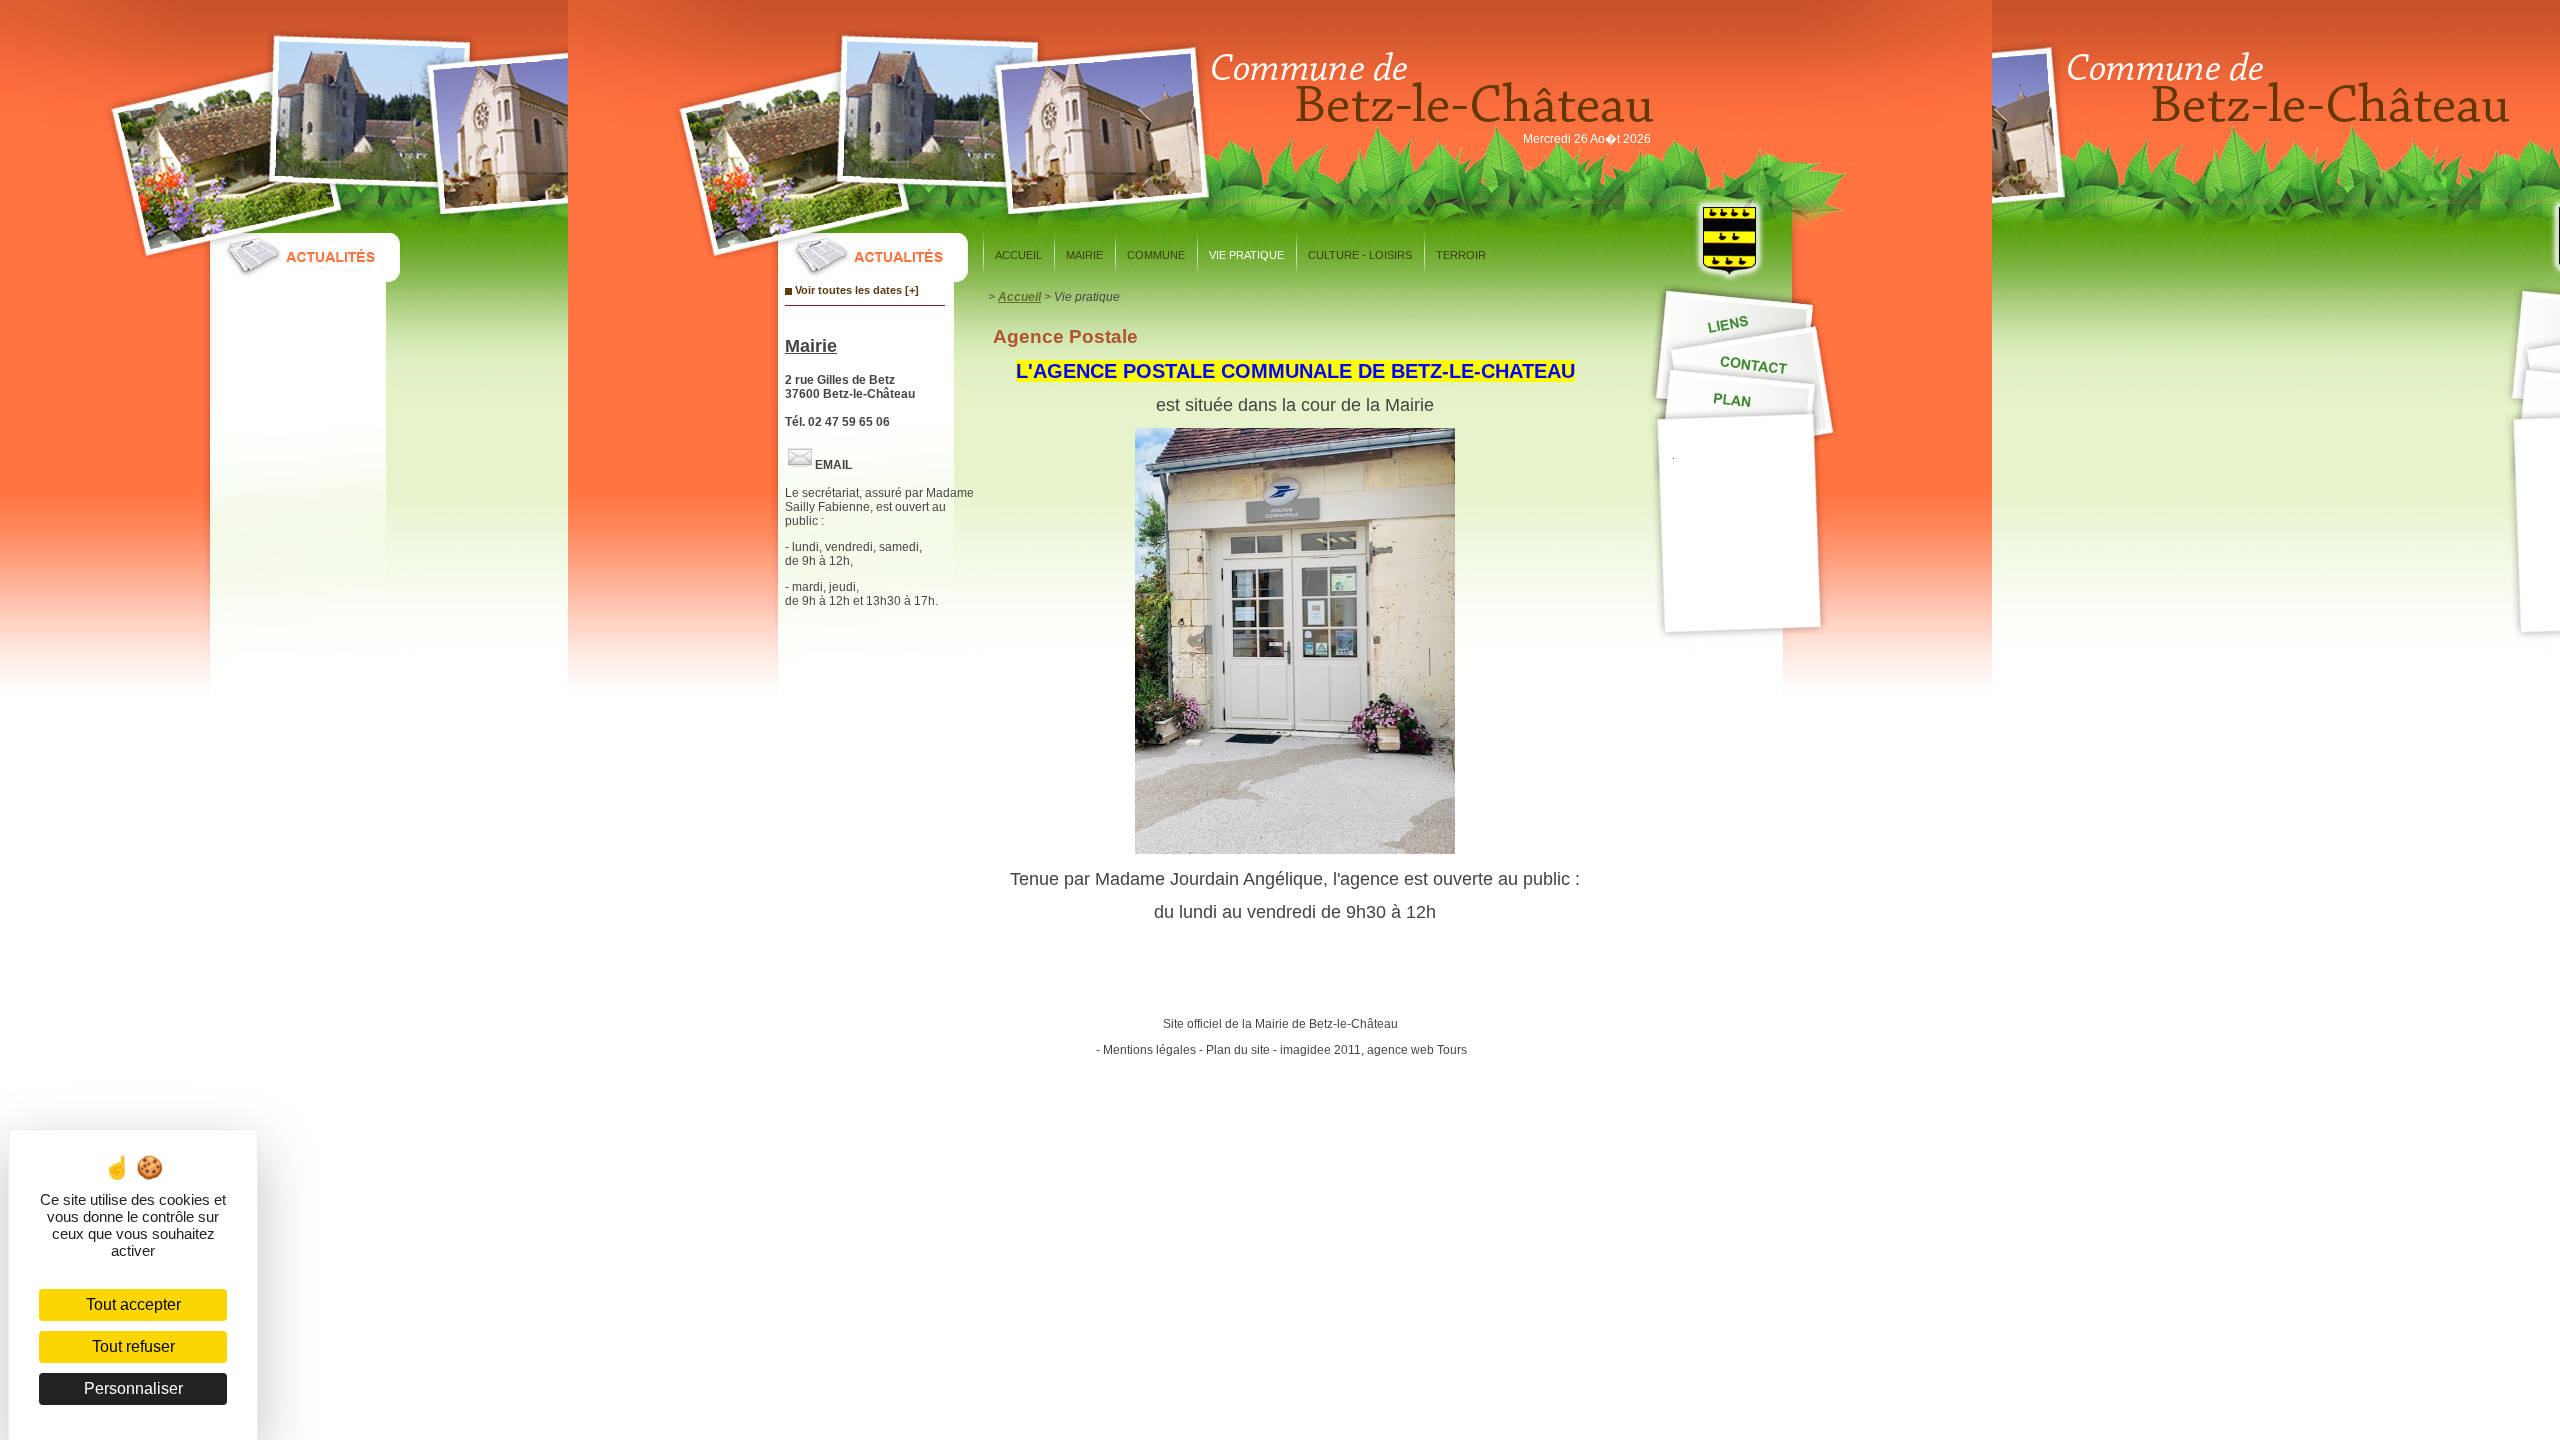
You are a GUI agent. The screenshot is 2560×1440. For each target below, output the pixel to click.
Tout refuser (133, 1346)
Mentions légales (1149, 1050)
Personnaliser (133, 1388)
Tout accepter (133, 1304)
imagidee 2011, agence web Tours (1373, 1050)
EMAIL (833, 465)
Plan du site (1238, 1050)
